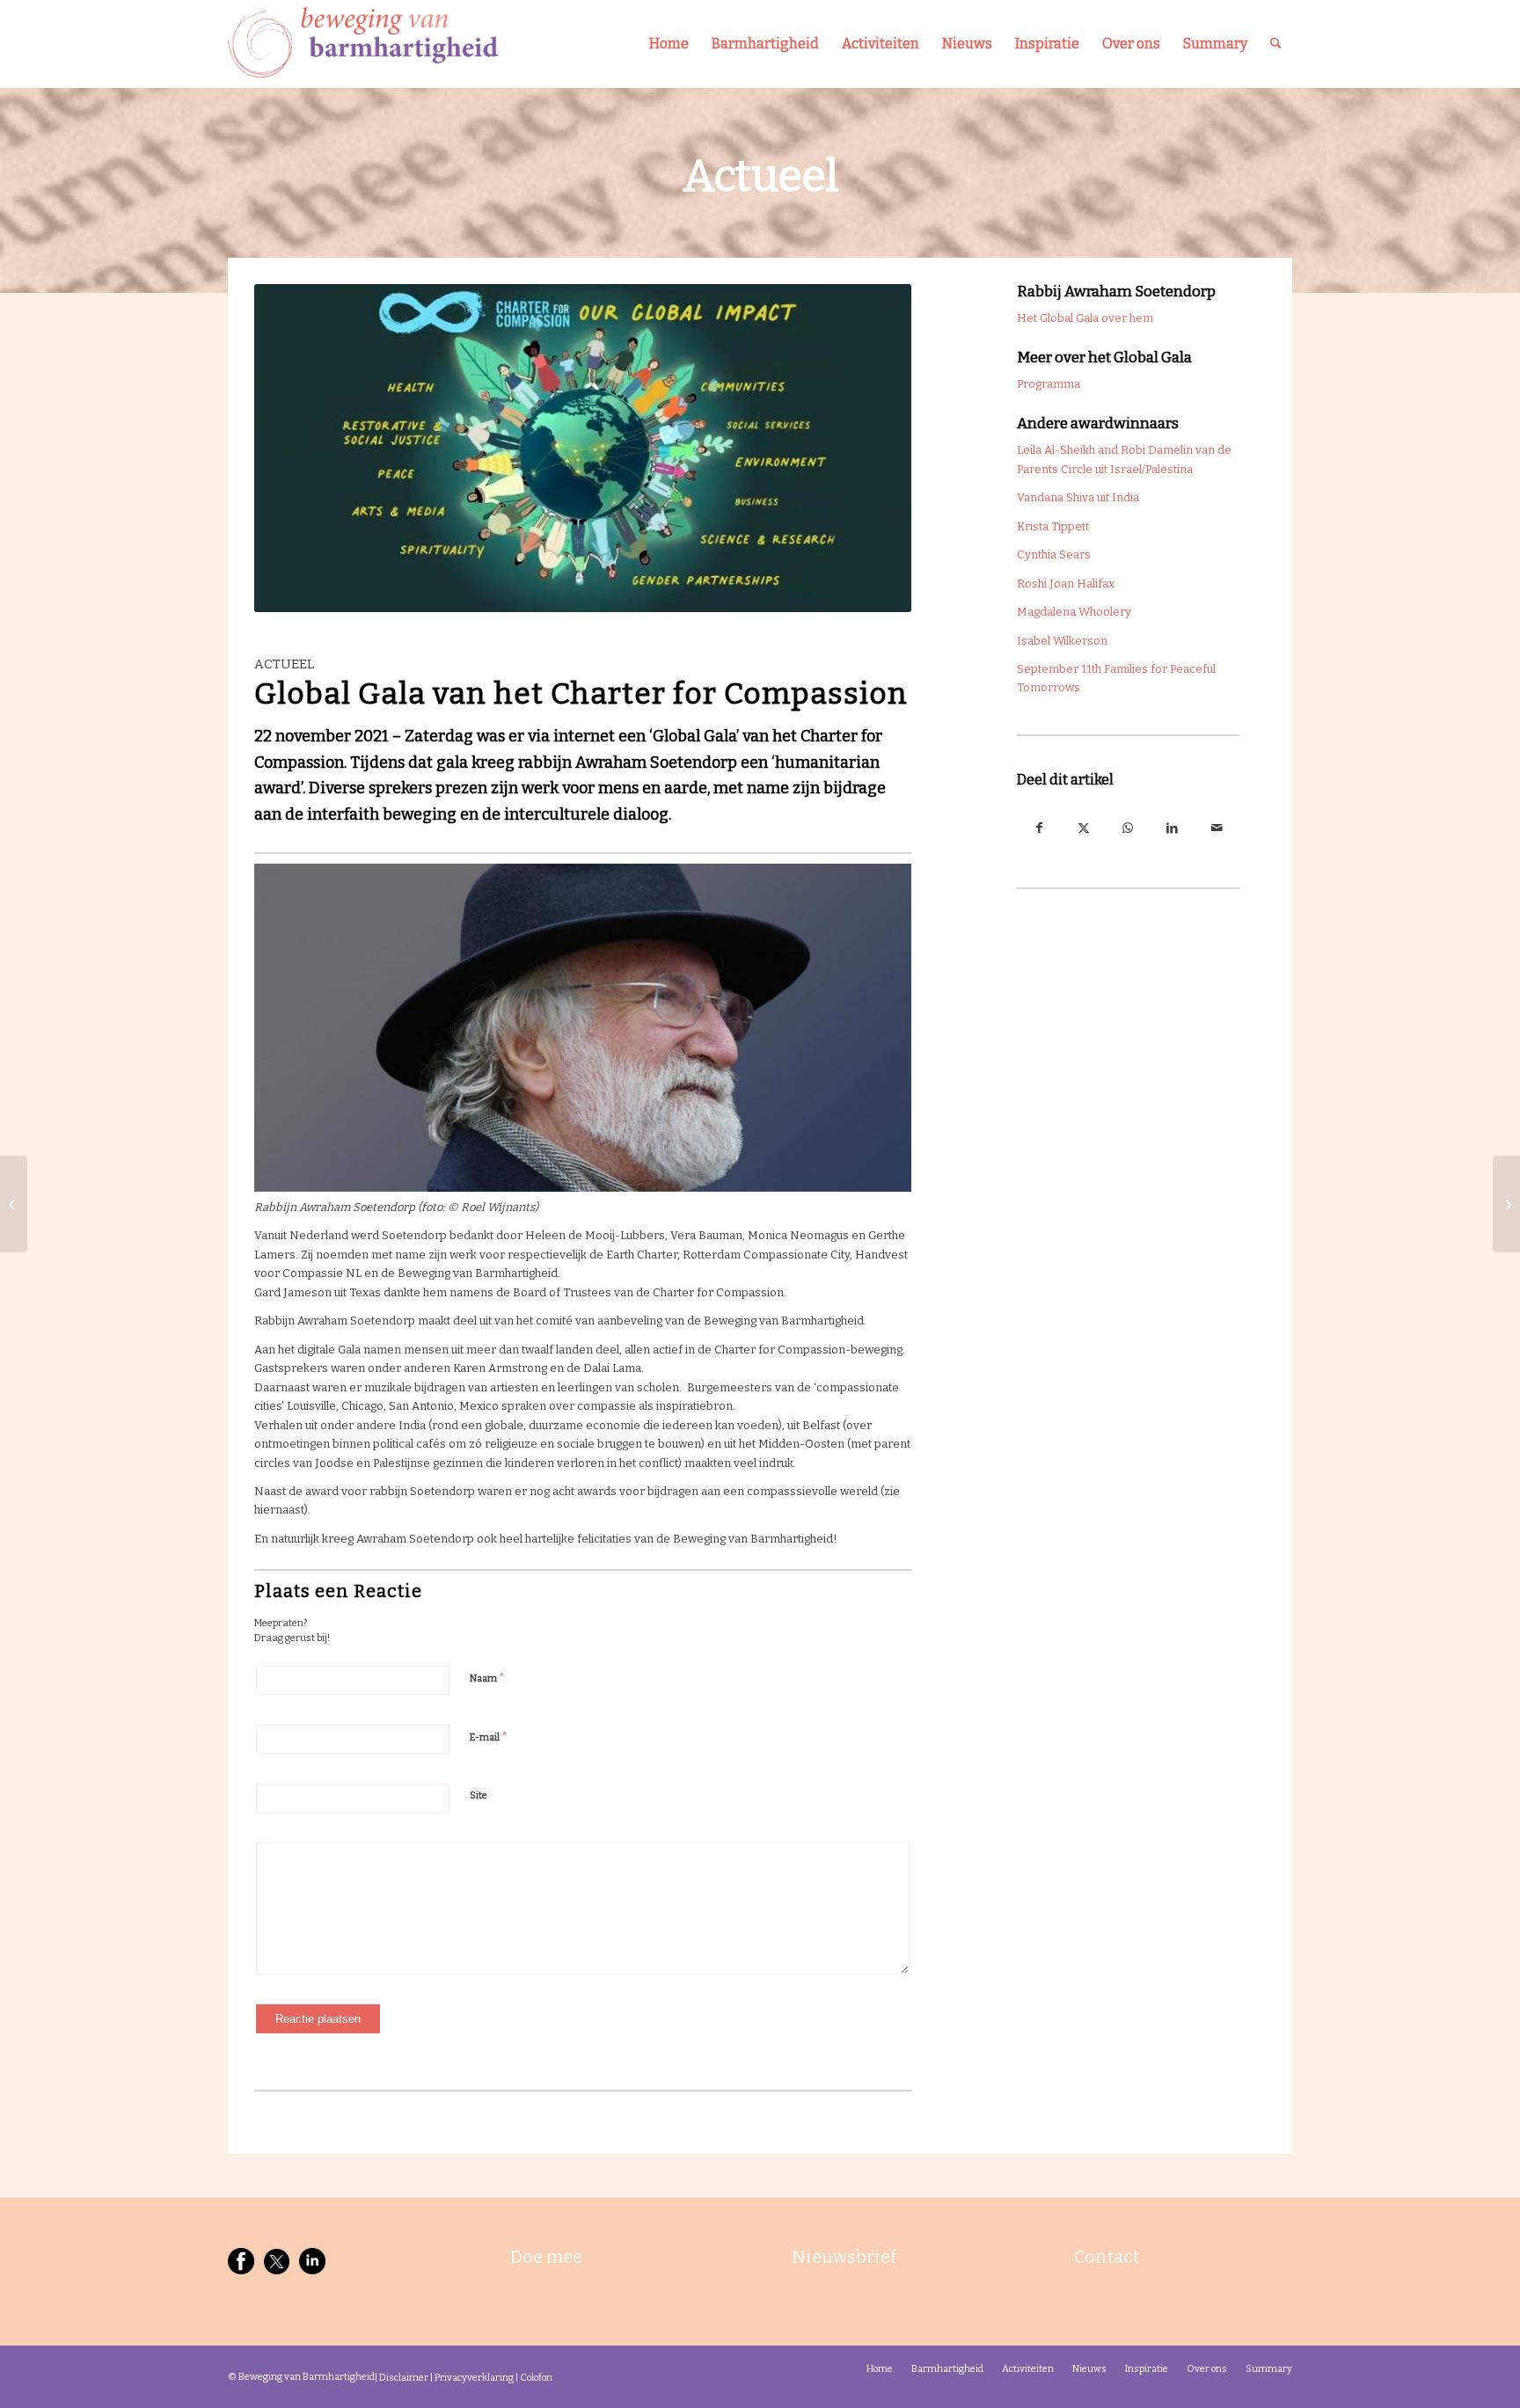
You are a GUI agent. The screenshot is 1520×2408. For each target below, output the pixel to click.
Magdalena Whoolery (1074, 612)
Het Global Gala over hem (1085, 318)
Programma (1049, 384)
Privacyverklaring (474, 2378)
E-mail (489, 1737)
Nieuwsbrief (844, 2257)
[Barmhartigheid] (363, 44)
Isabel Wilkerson (1062, 641)
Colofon (536, 2378)
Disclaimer (404, 2378)
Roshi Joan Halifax (1066, 584)
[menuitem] (669, 44)
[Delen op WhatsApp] (1128, 828)
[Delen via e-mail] (1217, 828)
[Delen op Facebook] (1039, 828)
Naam (487, 1678)
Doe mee (546, 2257)
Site (479, 1795)
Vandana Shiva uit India (1078, 497)
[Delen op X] (1083, 828)
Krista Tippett (1053, 526)
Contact (1107, 2257)
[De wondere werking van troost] (14, 1204)
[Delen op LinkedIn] (1173, 828)
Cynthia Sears (1054, 555)
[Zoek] (1276, 44)
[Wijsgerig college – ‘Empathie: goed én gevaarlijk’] (1506, 1204)
